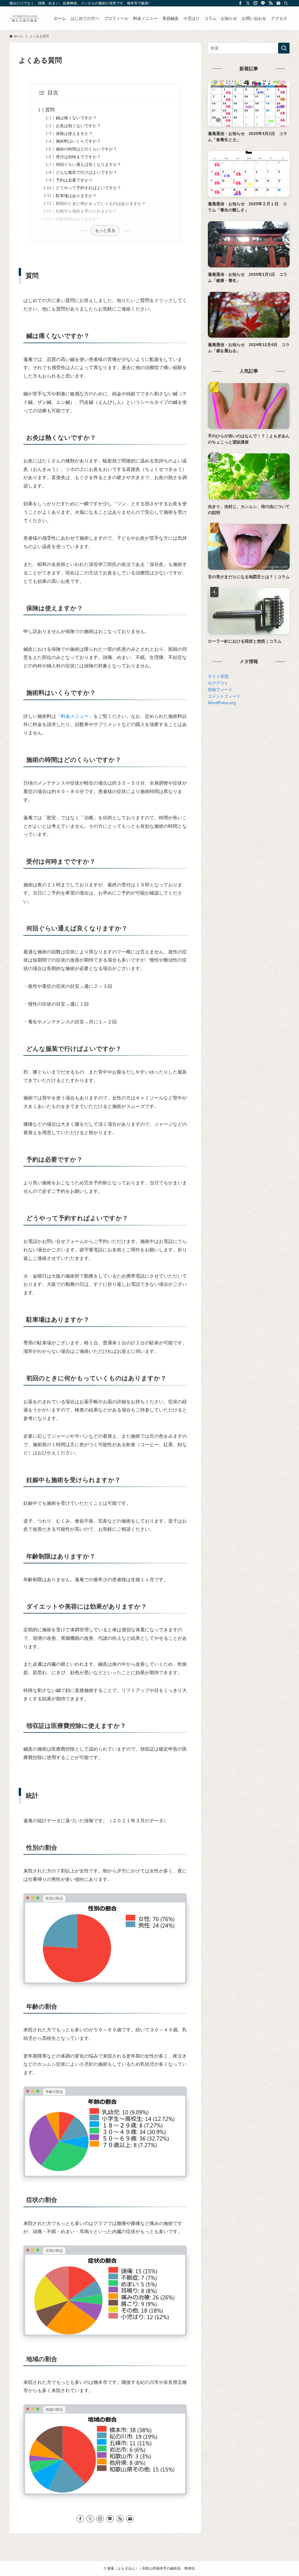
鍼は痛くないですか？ (76, 118)
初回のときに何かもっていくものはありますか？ (101, 204)
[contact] (278, 3)
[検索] (286, 3)
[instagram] (255, 3)
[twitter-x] (248, 3)
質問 (50, 110)
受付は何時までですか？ (78, 157)
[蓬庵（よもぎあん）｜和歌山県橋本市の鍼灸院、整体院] (25, 18)
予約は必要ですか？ (74, 180)
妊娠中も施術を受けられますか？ (86, 211)
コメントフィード (224, 696)
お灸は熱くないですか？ (78, 126)
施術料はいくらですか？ (78, 141)
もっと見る (105, 230)
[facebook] (240, 3)
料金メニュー (75, 716)
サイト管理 (218, 676)
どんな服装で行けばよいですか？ (86, 172)
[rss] (271, 3)
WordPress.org (222, 703)
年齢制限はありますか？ (78, 219)
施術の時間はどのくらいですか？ (86, 149)
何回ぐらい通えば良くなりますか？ (88, 164)
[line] (263, 3)
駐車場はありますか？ (76, 196)
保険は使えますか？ (74, 134)
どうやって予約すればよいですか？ (88, 188)
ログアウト (218, 683)
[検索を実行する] (284, 48)
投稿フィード (220, 690)
